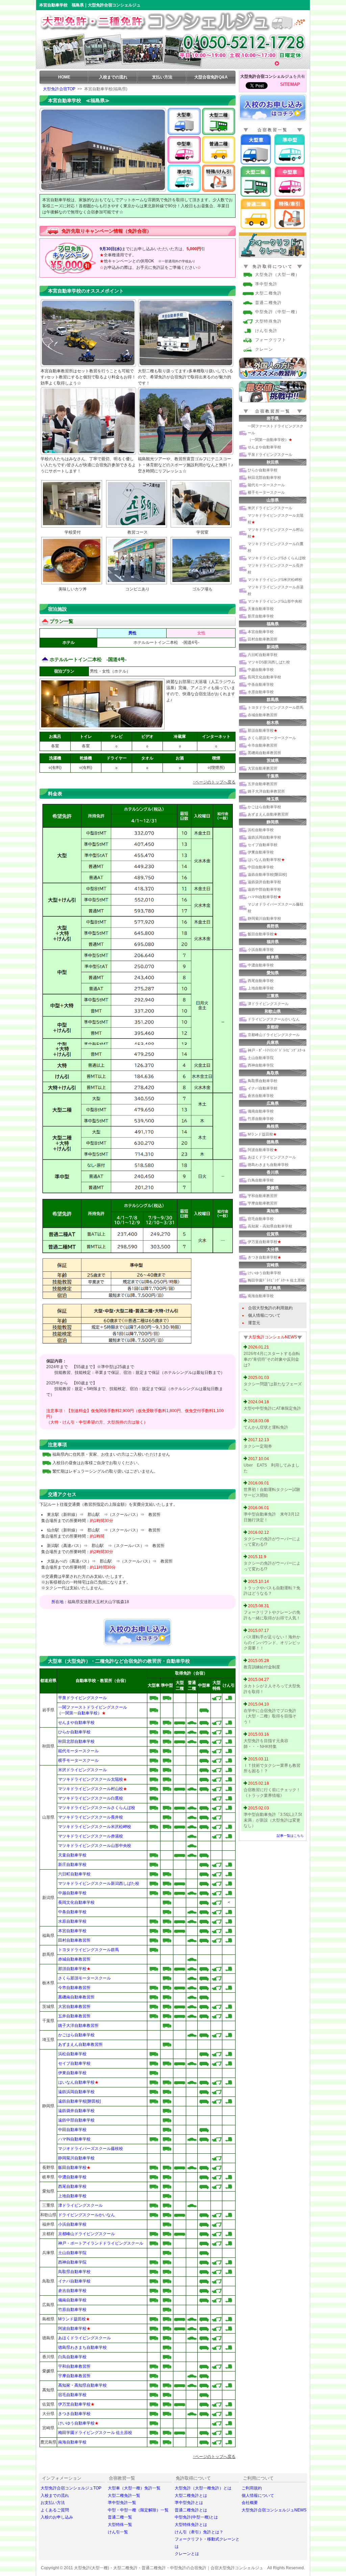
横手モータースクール (78, 1760)
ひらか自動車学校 (74, 1732)
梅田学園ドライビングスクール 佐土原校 (95, 2433)
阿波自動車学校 (72, 2328)
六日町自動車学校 (74, 1874)
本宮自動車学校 (72, 1931)
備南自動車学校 (72, 2300)
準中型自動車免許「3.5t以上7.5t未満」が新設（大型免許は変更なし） (273, 1820)
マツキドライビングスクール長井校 (91, 1817)
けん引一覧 (118, 2532)
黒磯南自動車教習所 (76, 1997)
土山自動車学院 (72, 2253)
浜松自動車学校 (72, 2054)
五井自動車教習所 (74, 2016)
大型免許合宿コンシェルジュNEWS (274, 2510)
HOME (64, 77)
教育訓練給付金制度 (262, 1667)
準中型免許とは (189, 2503)
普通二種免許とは (191, 2510)
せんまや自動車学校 (76, 1723)
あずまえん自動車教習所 (80, 2044)
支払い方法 (162, 77)
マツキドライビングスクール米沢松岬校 (95, 1827)
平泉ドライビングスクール (82, 1698)
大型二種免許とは (191, 2496)
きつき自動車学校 (74, 2414)
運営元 (254, 1323)
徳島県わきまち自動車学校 (82, 2347)
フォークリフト (271, 340)
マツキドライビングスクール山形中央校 (95, 1846)
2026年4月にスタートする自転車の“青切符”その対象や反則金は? (272, 1359)
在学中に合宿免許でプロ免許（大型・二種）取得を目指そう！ (270, 1716)
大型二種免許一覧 (124, 2496)
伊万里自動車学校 (74, 2404)
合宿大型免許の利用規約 (270, 1308)
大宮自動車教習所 (74, 2007)
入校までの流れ (113, 77)
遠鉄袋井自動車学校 (76, 2111)
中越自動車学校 (72, 1893)
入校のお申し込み (57, 2517)
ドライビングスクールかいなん (86, 2215)
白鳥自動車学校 (72, 2357)
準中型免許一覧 (122, 2503)
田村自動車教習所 (74, 1940)
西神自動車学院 (72, 2262)
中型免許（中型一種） (277, 312)
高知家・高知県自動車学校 (82, 2385)
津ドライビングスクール (80, 2205)
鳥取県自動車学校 (74, 2272)
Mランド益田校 (74, 2319)
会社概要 (250, 2503)
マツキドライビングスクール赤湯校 (91, 1836)
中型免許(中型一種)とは (196, 2517)
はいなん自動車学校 (78, 2082)
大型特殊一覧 (120, 2525)
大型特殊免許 (268, 321)
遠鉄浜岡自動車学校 (76, 2092)
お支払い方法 (53, 2503)
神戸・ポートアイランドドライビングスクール (101, 2243)
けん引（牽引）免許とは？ (199, 2532)
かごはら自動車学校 (76, 2035)
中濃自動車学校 (72, 2177)
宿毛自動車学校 (72, 2395)
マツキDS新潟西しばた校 (269, 662)
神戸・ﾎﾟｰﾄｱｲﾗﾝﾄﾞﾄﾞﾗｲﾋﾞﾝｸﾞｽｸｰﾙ (277, 1050)
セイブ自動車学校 (74, 2063)
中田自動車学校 (72, 2130)
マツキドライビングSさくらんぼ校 (277, 558)
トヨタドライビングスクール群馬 (89, 1950)
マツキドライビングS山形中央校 (275, 601)
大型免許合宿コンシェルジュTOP (71, 2488)
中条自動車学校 (72, 1912)
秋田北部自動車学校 (76, 1741)
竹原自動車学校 (72, 2310)
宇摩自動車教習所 (74, 2376)
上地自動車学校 (72, 2196)
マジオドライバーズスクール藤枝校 (91, 2149)
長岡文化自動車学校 (76, 1902)
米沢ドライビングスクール (82, 1770)
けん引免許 (266, 331)
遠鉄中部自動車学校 (76, 2120)
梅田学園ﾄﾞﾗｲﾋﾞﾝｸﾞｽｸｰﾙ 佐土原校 (276, 1280)
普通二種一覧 (120, 2517)
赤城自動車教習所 (74, 1959)
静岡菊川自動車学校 (76, 2158)
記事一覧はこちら (290, 1836)
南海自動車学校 (72, 2442)
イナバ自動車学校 (74, 2281)
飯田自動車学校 (74, 2168)
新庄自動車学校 (72, 1865)
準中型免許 (266, 284)
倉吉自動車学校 (72, 2291)
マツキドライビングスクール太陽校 (91, 1779)
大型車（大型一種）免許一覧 (134, 2488)
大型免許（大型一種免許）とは (203, 2488)
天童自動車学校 (72, 1855)
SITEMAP (290, 84)
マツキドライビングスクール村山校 (91, 1789)
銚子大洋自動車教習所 (78, 2025)
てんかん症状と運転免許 (266, 1427)
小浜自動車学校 (72, 2224)
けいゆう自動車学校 (76, 2423)
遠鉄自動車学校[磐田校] (79, 2101)
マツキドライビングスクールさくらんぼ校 (97, 1808)
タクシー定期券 (258, 1446)
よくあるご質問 (55, 2510)
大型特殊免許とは (191, 2525)
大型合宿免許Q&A (211, 77)
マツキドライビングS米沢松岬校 (275, 580)
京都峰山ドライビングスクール (86, 2234)
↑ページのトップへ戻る (214, 782)
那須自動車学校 (72, 1969)
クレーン (264, 349)
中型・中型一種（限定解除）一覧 (138, 2510)
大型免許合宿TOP (59, 89)
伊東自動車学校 (72, 2073)
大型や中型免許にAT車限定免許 (272, 1408)
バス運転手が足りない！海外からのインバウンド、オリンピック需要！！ (272, 1643)
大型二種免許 (268, 293)
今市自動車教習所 (74, 1988)
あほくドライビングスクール (84, 2338)
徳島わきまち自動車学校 (268, 1165)
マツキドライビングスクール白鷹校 (91, 1798)
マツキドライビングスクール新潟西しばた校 (99, 1883)
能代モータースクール (78, 1751)
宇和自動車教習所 (74, 2366)
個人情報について (264, 1315)
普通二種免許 (268, 303)
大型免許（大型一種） (277, 275)
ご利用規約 (252, 2488)
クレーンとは (187, 2554)
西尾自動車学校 (72, 2186)
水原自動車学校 (72, 1921)
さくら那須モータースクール (84, 1978)
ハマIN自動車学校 (74, 2139)
